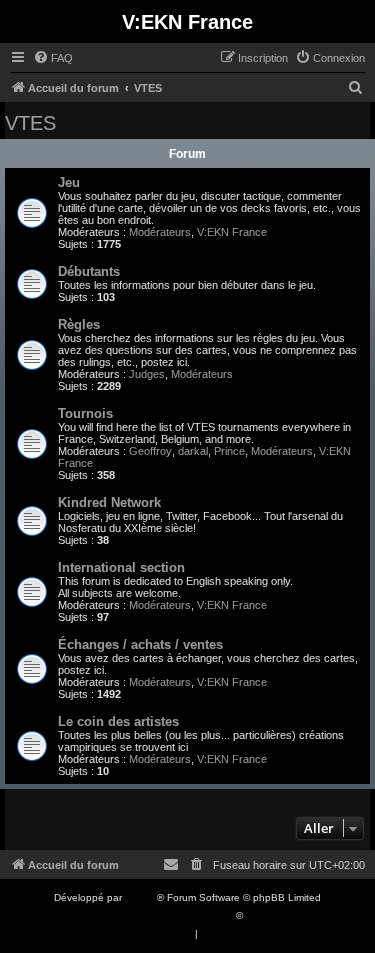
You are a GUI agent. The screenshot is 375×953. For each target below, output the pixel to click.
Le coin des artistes (118, 721)
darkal (193, 451)
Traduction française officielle (166, 915)
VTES (30, 123)
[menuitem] (53, 58)
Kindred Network (109, 502)
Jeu (69, 182)
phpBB (141, 897)
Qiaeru (261, 915)
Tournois (85, 413)
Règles (79, 324)
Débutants (89, 271)
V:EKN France (232, 232)
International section (121, 567)
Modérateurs (160, 232)
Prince (229, 451)
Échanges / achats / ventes (140, 644)
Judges (147, 374)
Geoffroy (150, 451)
